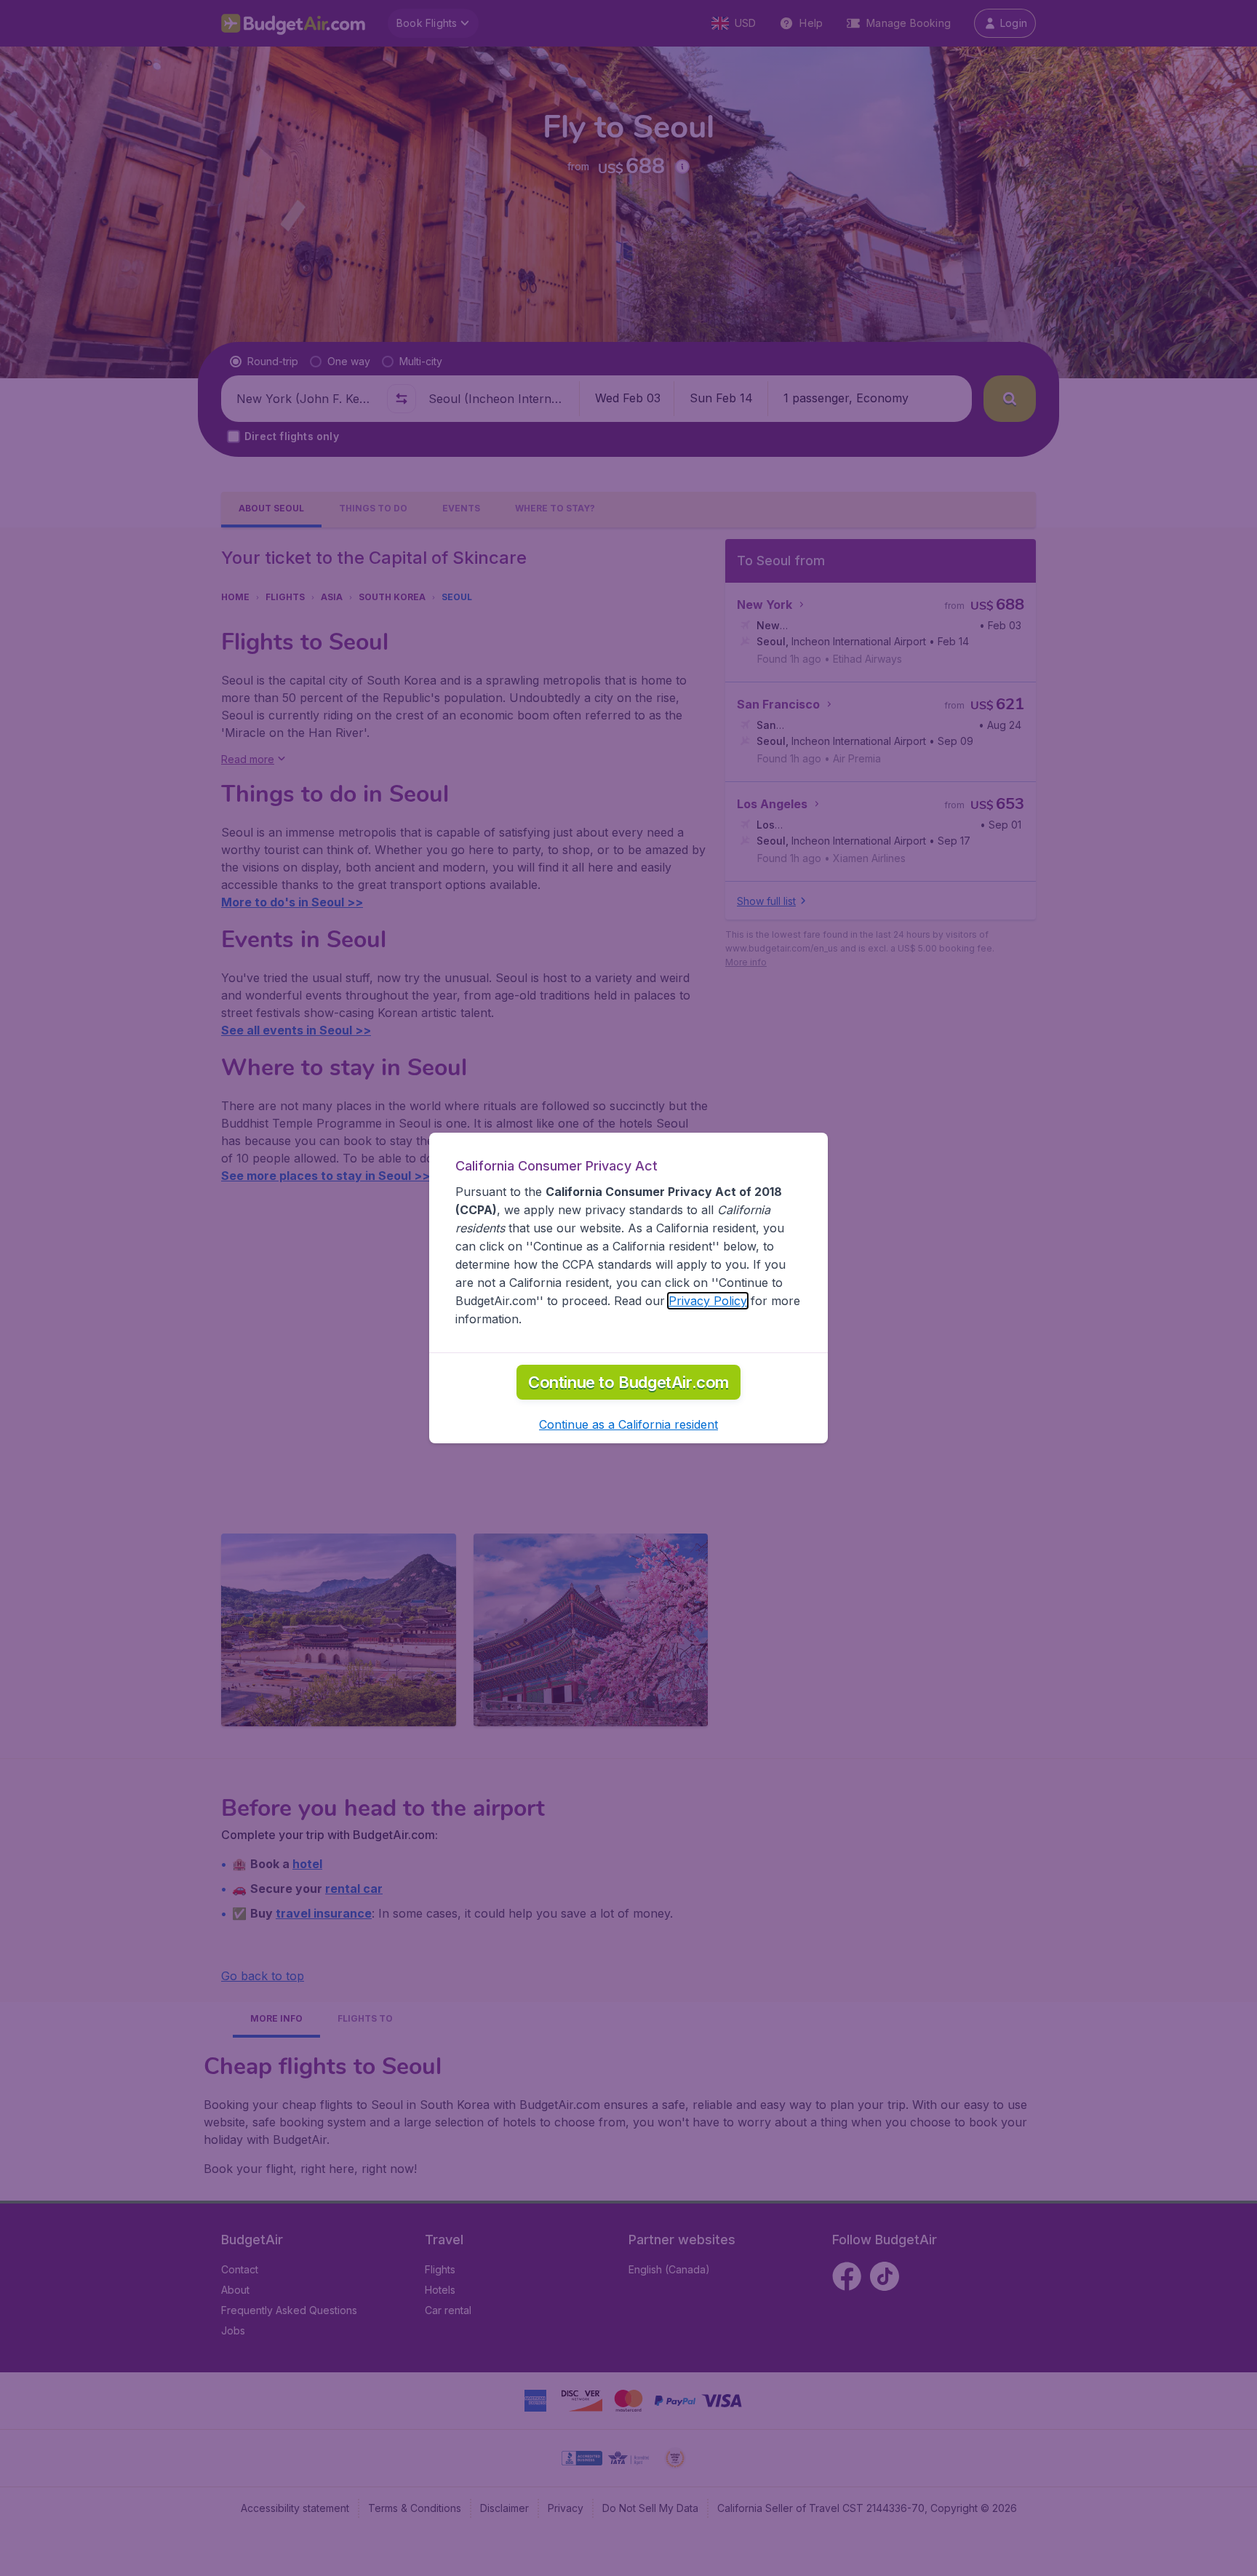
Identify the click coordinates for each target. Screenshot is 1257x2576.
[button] (628, 1424)
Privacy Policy (708, 1301)
